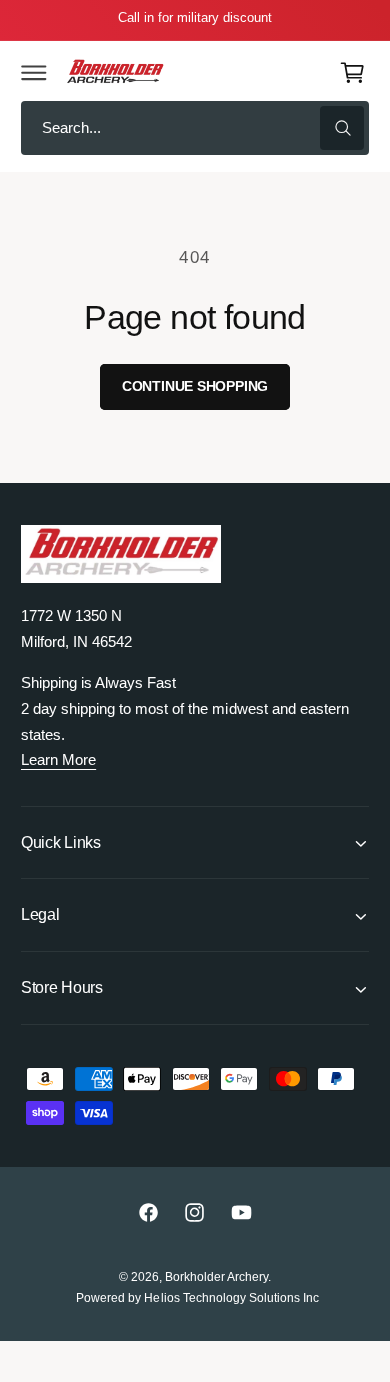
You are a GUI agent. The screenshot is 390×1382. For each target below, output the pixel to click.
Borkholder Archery (216, 1277)
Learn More (58, 760)
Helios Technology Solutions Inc (231, 1298)
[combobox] (195, 128)
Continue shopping (195, 386)
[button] (34, 72)
